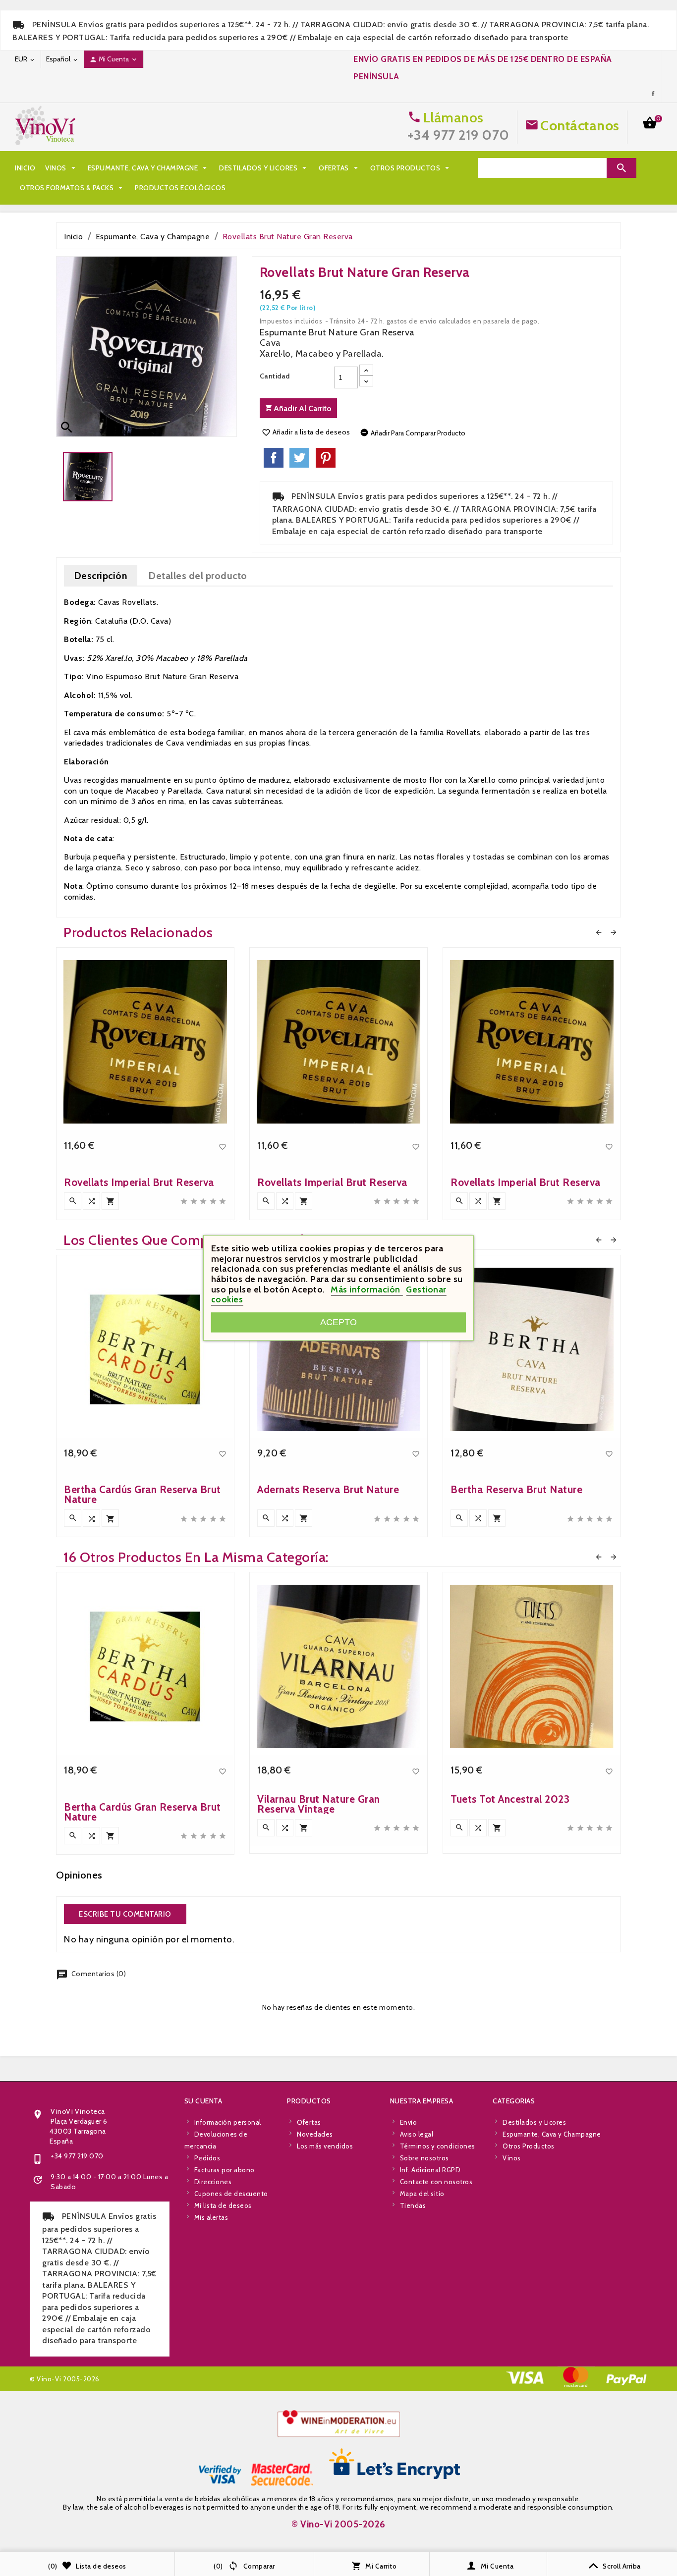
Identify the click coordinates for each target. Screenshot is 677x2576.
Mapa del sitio (422, 2194)
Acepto (338, 1322)
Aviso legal (417, 2134)
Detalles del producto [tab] (198, 576)
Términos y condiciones (438, 2146)
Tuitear (299, 458)
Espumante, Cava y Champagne (149, 168)
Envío (409, 2122)
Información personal (228, 2122)
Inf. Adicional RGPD (430, 2170)
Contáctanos (580, 125)
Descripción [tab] (101, 576)
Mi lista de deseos (223, 2205)
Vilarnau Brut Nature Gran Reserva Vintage (319, 1804)
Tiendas (413, 2205)
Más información (367, 1289)
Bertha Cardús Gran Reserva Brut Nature (142, 1494)
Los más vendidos (325, 2146)
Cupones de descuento (231, 2194)
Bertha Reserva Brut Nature (516, 1489)
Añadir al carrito (302, 408)
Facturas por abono (225, 2170)
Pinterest (326, 458)
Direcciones (213, 2182)
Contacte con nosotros (436, 2182)
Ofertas (339, 168)
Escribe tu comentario (125, 1914)
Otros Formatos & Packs (72, 188)
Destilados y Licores (264, 168)
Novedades (315, 2134)
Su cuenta (203, 2101)
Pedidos (207, 2158)
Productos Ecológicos (180, 188)
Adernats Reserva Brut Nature (328, 1489)
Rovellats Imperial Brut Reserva (139, 1182)
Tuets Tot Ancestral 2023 (510, 1799)
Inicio (25, 168)
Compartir (274, 458)
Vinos (61, 168)
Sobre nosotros (424, 2158)
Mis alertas (211, 2217)
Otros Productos (411, 168)
